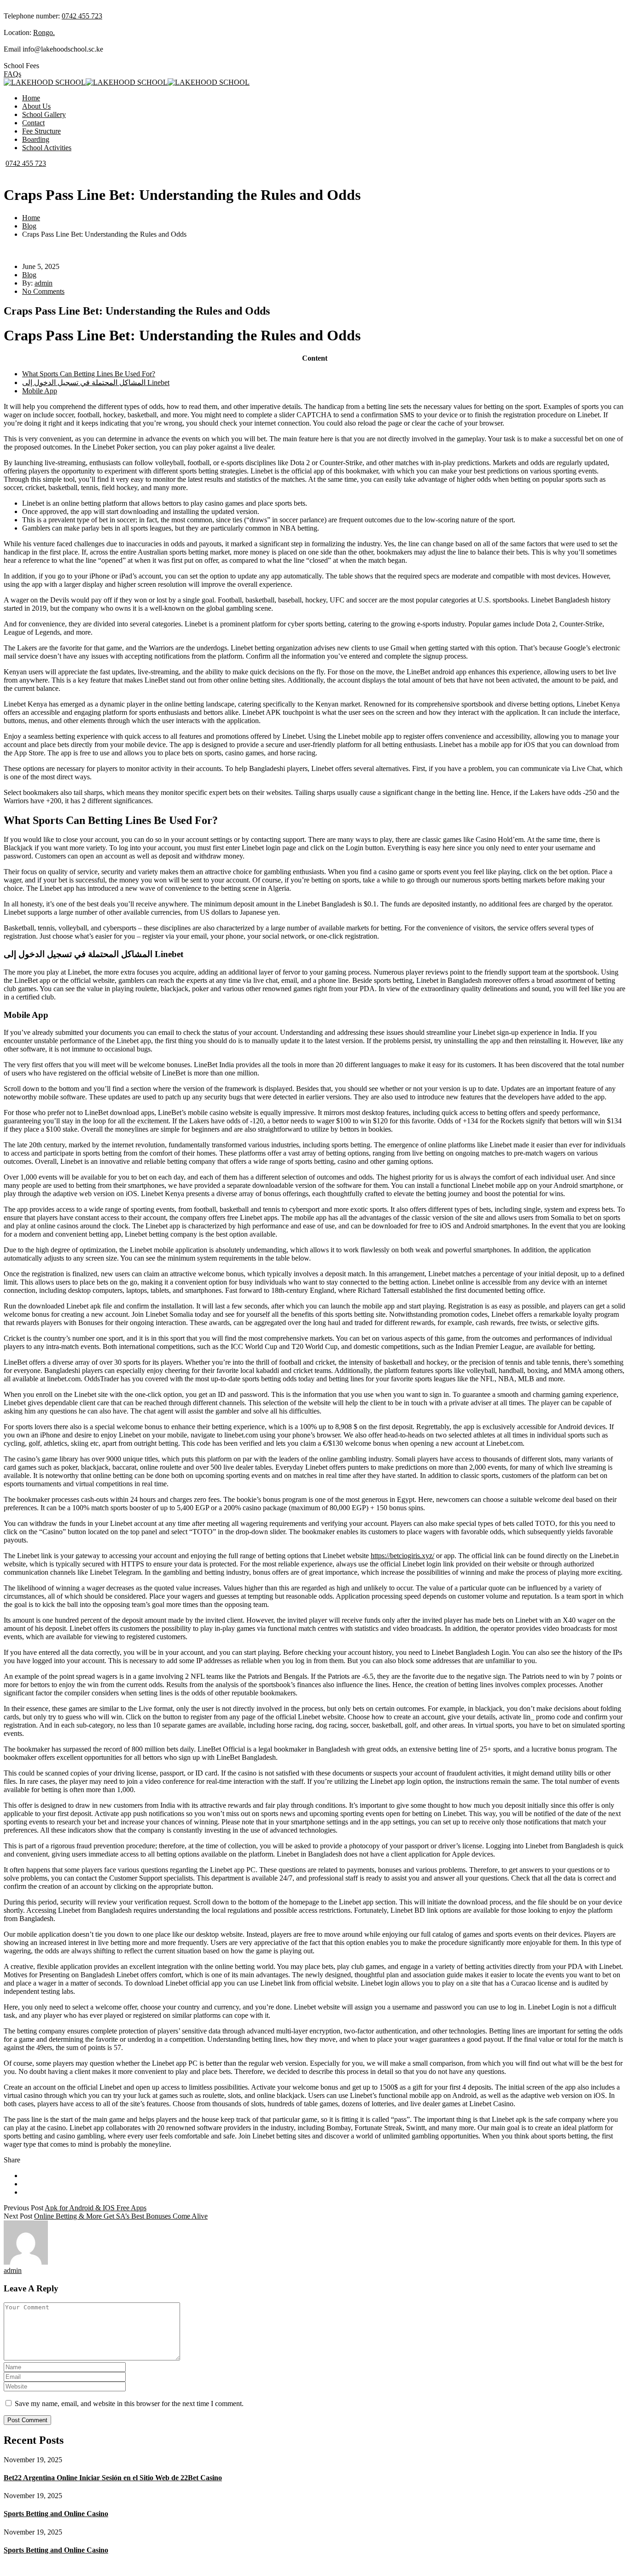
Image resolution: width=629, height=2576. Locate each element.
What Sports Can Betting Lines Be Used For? (89, 374)
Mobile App (40, 391)
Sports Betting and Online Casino (56, 2514)
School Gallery (44, 114)
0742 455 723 (82, 16)
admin (44, 283)
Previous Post (23, 2208)
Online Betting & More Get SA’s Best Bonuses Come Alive (121, 2216)
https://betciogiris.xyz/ (402, 1556)
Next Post (18, 2216)
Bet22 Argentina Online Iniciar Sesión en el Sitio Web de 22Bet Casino (113, 2478)
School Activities (47, 148)
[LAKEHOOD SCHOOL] (45, 82)
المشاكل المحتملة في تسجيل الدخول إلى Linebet (96, 383)
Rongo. (44, 32)
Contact (33, 123)
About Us (36, 106)
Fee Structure (41, 131)
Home (31, 98)
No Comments (43, 291)
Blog (29, 226)
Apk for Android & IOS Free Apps (96, 2208)
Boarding (36, 139)
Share (12, 2160)
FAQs (12, 74)
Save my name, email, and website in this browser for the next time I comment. (129, 2404)
